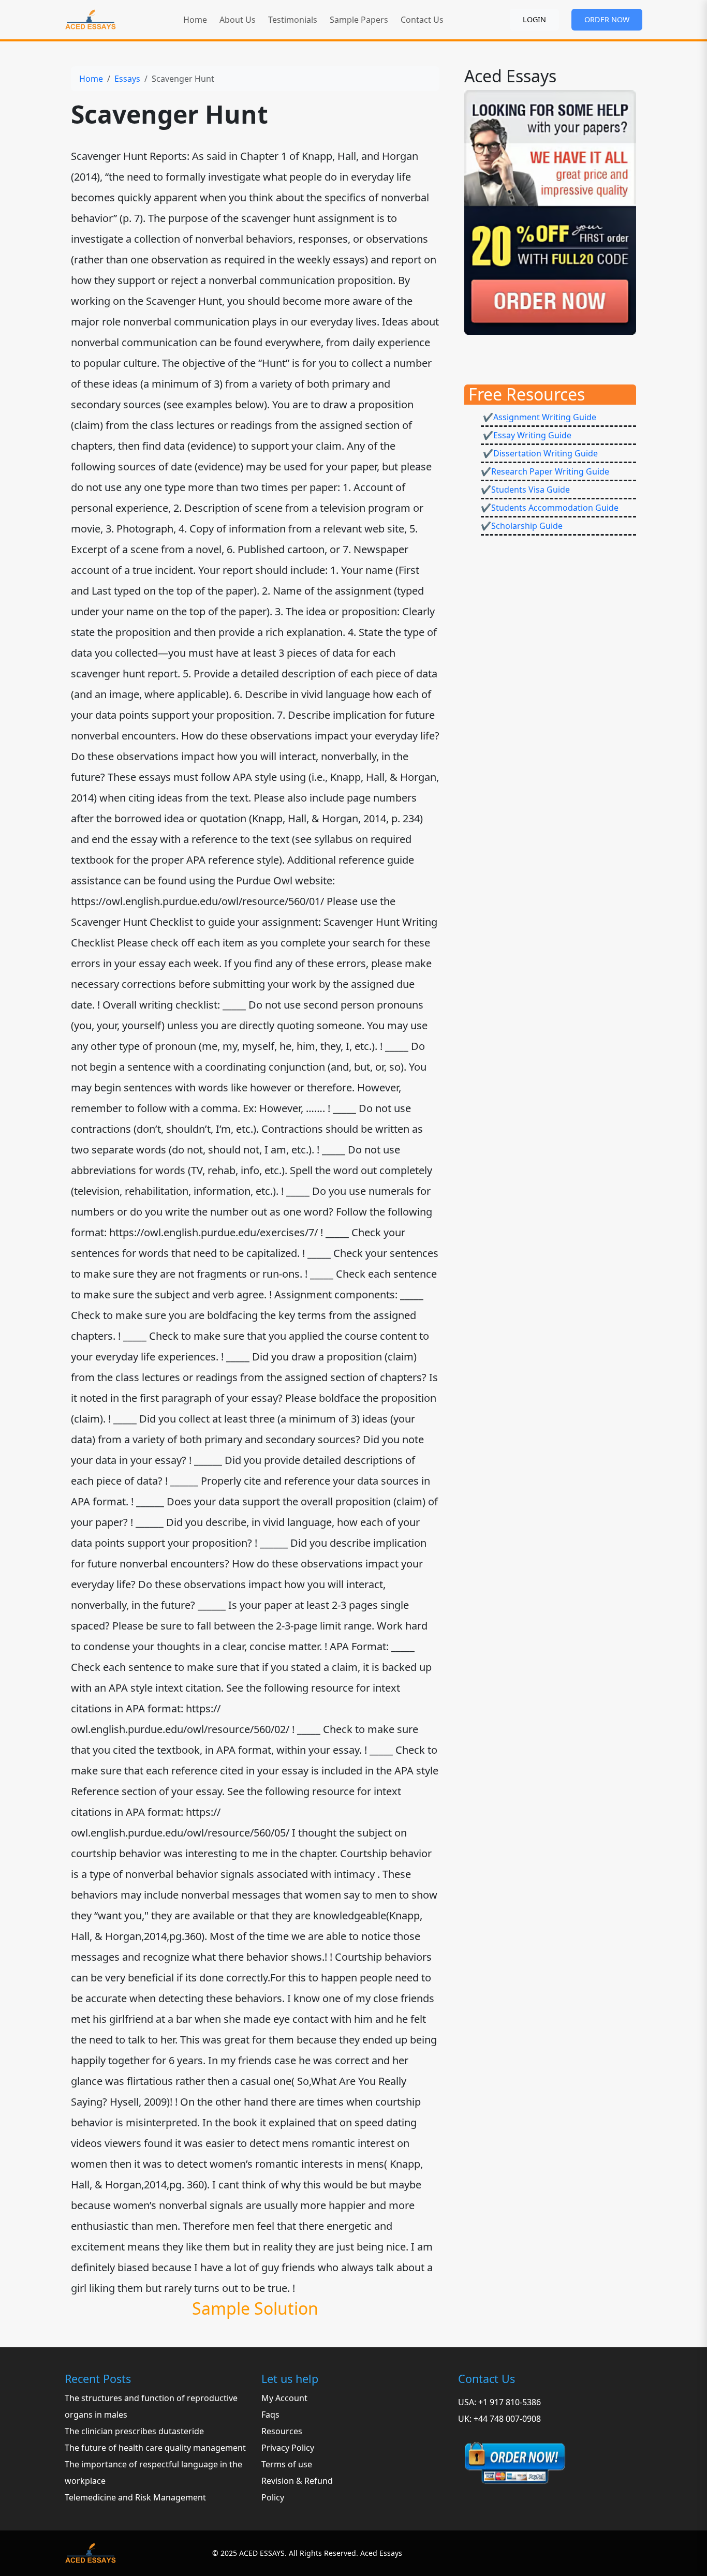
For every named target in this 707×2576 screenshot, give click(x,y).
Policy (273, 2497)
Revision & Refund (297, 2481)
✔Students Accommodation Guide (550, 508)
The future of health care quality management (155, 2448)
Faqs (270, 2415)
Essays (127, 79)
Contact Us (422, 20)
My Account (284, 2398)
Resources (282, 2431)
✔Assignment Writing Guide (539, 417)
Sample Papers (359, 20)
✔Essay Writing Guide (526, 435)
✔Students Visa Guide (525, 490)
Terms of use (287, 2464)
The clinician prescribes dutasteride (134, 2431)
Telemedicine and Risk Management (135, 2497)
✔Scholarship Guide (522, 526)
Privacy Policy (288, 2448)
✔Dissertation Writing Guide (539, 453)
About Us (238, 20)
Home (195, 20)
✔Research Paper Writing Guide (545, 471)
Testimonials (293, 20)
